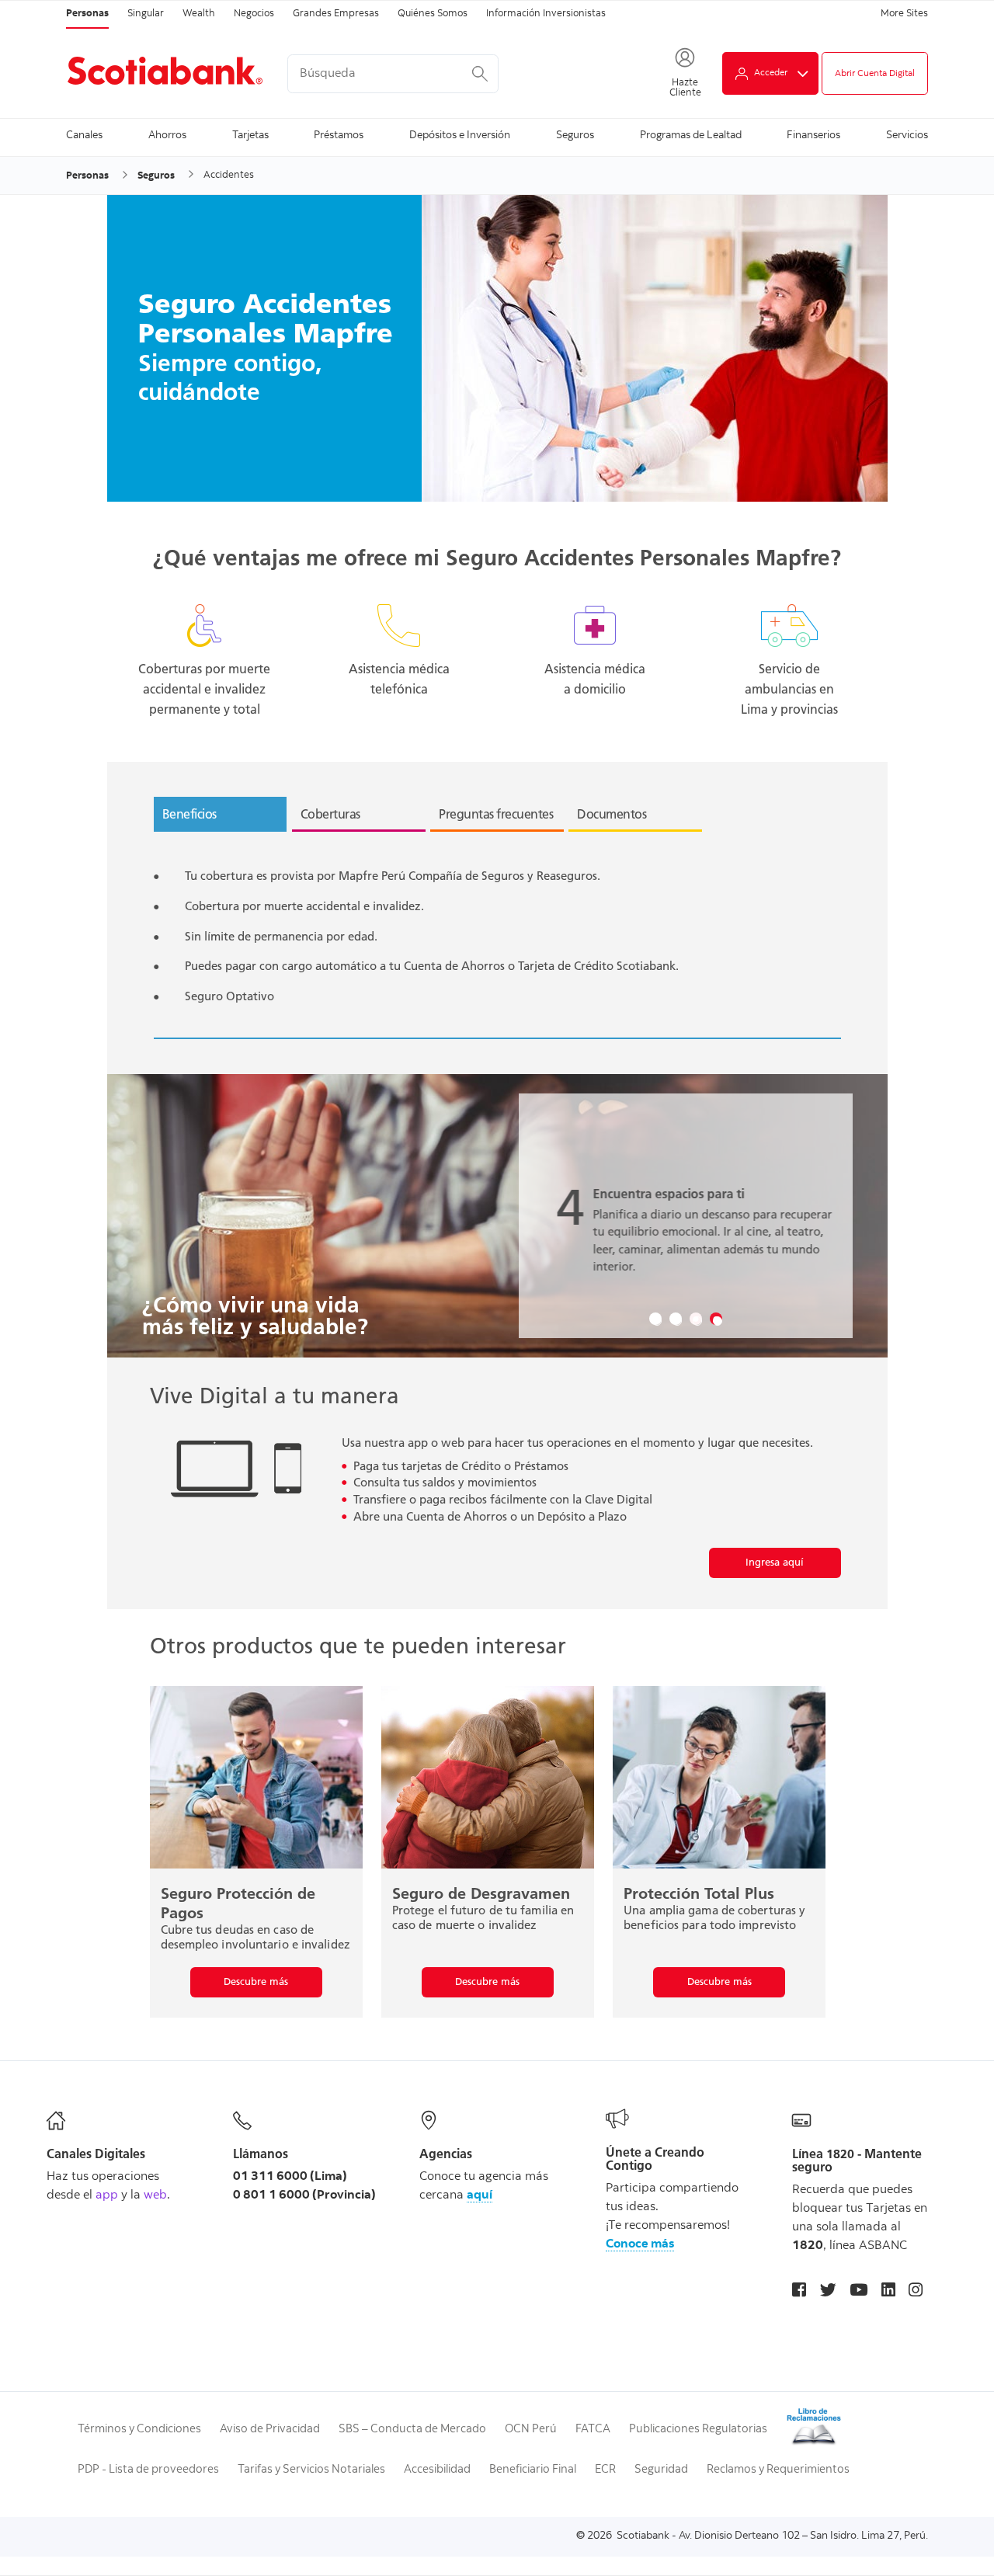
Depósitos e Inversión (460, 136)
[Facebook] (799, 2292)
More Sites (904, 14)
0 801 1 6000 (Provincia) (304, 2195)
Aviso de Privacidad (270, 2430)
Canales (84, 136)
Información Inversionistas (546, 14)
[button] (655, 1319)
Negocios (254, 14)
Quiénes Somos (433, 14)
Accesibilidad (437, 2470)
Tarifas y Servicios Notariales (311, 2470)
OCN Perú (531, 2430)
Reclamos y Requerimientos (778, 2470)
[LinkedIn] (888, 2292)
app (107, 2195)
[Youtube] (858, 2292)
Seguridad (661, 2470)
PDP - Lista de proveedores (148, 2470)
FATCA (593, 2430)
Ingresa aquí (775, 1562)
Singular (146, 14)
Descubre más (256, 1982)
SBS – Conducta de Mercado (412, 2430)
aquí (480, 2195)
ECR (605, 2470)
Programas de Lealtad (691, 136)
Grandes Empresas (336, 14)
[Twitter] (828, 2292)
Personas (87, 14)
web (155, 2195)
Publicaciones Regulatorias (698, 2430)
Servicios (907, 136)
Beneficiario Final (533, 2470)
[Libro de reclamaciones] (814, 2444)
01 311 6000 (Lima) (290, 2177)
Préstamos (339, 136)
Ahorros (167, 136)
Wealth (199, 14)
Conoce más (640, 2244)
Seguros (575, 136)
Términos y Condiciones (139, 2430)
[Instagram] (916, 2292)
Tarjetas (250, 136)
